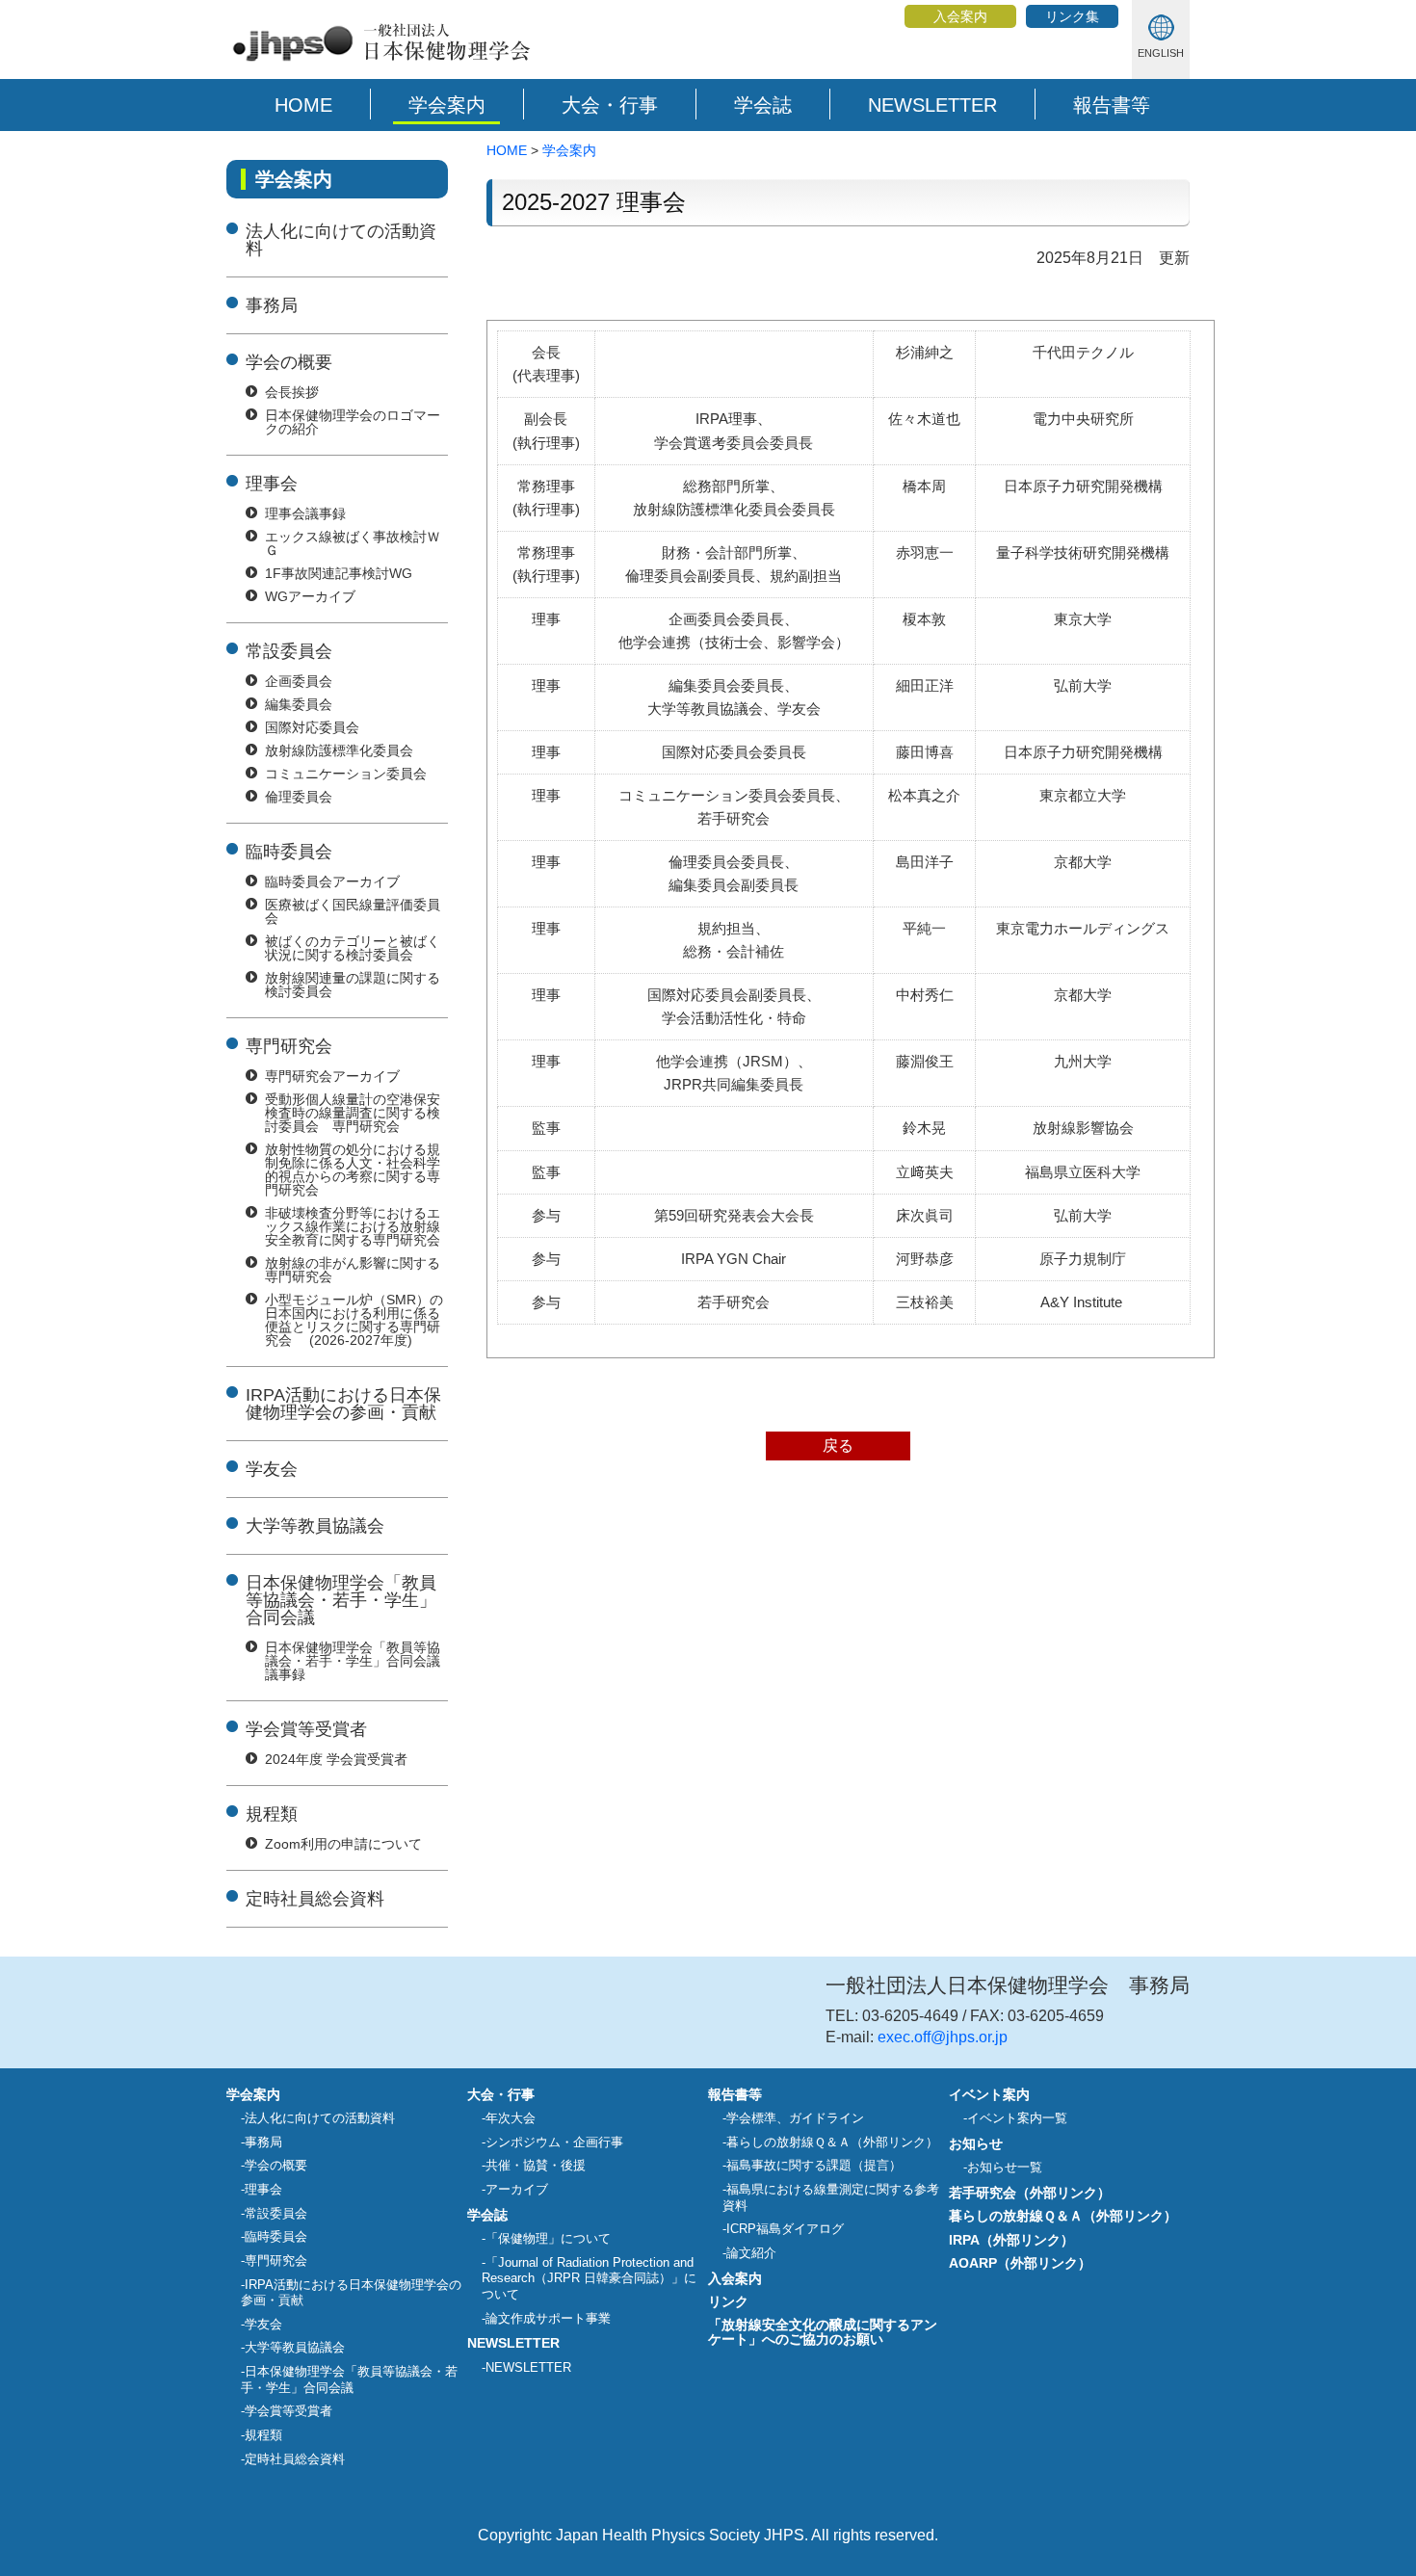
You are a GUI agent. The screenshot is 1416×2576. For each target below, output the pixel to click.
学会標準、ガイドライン (795, 2118)
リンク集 (1072, 16)
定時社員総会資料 (315, 1899)
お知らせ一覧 (1005, 2167)
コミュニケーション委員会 (346, 774)
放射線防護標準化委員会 (339, 750)
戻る (838, 1446)
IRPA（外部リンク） (1011, 2240)
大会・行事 (610, 105)
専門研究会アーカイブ (332, 1076)
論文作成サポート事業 (548, 2318)
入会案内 (960, 16)
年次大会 (511, 2118)
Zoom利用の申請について (343, 1844)
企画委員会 (299, 681)
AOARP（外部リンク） (1020, 2263)
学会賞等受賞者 (306, 1729)
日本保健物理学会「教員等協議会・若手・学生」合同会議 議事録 (353, 1661)
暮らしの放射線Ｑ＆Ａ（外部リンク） (832, 2142)
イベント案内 (989, 2094)
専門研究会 (289, 1046)
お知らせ (976, 2143)
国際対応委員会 (312, 727)
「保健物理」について (548, 2238)
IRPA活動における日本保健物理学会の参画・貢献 (343, 1404)
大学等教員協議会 (315, 1526)
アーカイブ (517, 2189)
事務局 (272, 305)
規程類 (272, 1814)
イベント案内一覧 (1017, 2118)
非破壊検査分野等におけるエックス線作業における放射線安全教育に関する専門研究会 (353, 1226)
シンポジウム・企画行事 (554, 2142)
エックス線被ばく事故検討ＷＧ (353, 543)
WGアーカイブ (310, 596)
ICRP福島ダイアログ (785, 2229)
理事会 (272, 484)
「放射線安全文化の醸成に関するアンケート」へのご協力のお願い (823, 2331)
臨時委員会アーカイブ (332, 881)
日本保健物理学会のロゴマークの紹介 (353, 422)
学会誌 (763, 105)
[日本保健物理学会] (379, 61)
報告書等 (1112, 105)
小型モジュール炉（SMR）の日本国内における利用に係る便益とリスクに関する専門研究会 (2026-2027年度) (354, 1320)
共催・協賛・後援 (536, 2165)
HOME (303, 105)
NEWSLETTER (932, 105)
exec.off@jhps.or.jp (943, 2037)
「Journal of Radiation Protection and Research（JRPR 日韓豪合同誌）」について (589, 2278)
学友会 (272, 1469)
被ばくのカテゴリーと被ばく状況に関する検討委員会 (353, 948)
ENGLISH (1161, 53)
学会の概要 (289, 362)
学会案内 (447, 105)
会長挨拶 (292, 392)
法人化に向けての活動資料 (341, 240)
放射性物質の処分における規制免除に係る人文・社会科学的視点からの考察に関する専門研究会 (353, 1170)
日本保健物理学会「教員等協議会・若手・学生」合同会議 (341, 1600)
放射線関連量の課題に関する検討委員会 (353, 985)
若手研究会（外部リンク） (1030, 2193)
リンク (728, 2301)
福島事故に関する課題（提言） (814, 2165)
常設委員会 (289, 651)
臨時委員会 (289, 852)
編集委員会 (299, 704)
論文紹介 (751, 2253)
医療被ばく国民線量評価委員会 (353, 911)
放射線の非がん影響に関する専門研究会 (353, 1270)
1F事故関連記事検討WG (339, 573)
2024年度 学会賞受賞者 (336, 1759)
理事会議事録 (305, 513)
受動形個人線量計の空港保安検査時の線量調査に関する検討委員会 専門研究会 (353, 1113)
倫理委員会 (299, 797)
